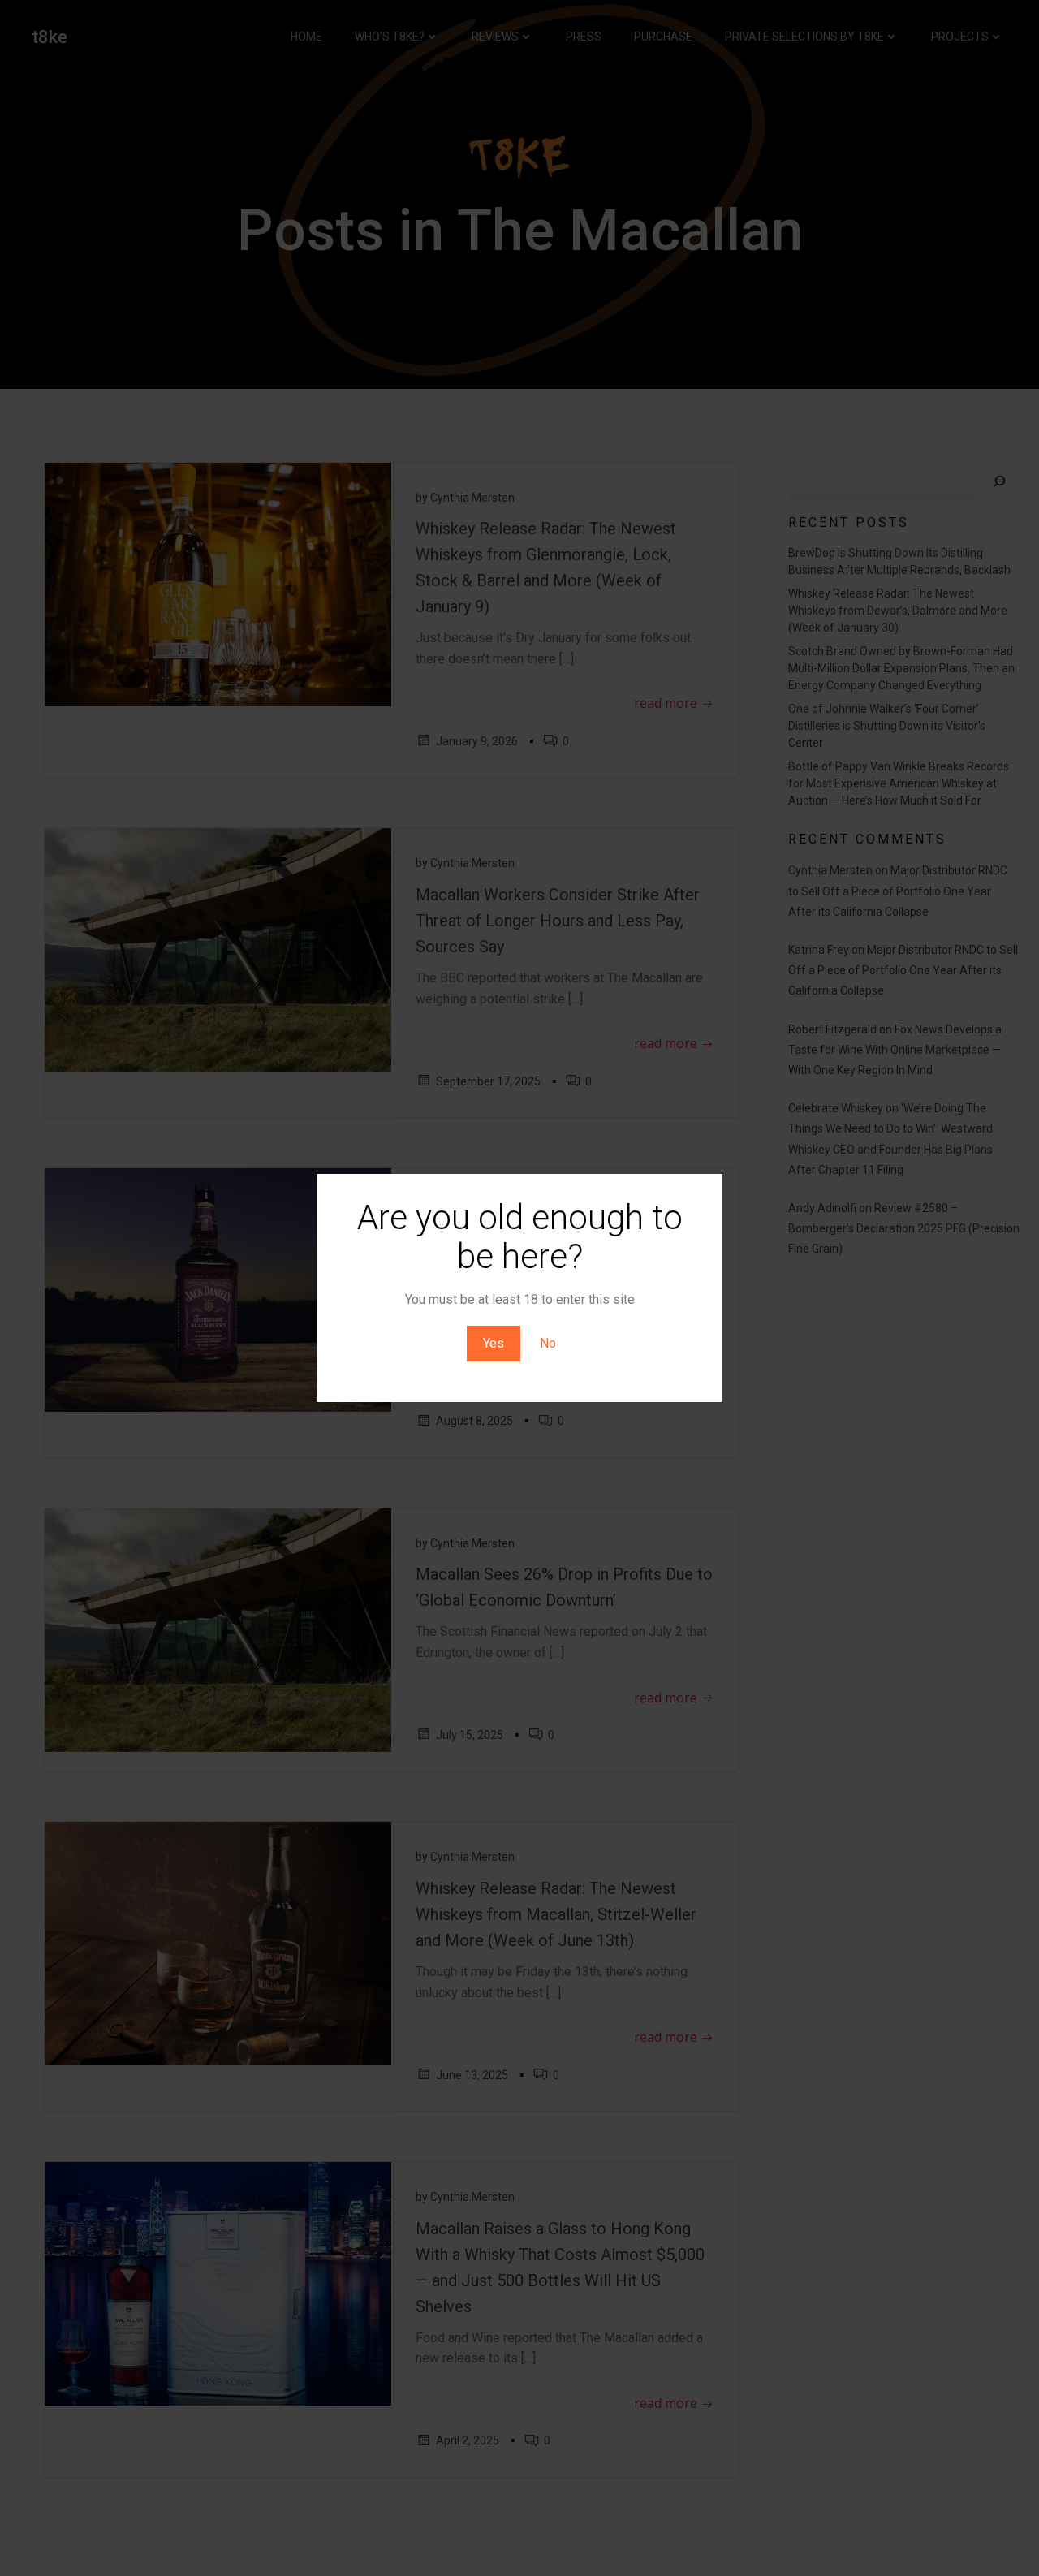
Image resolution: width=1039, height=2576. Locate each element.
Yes (494, 1343)
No (548, 1343)
